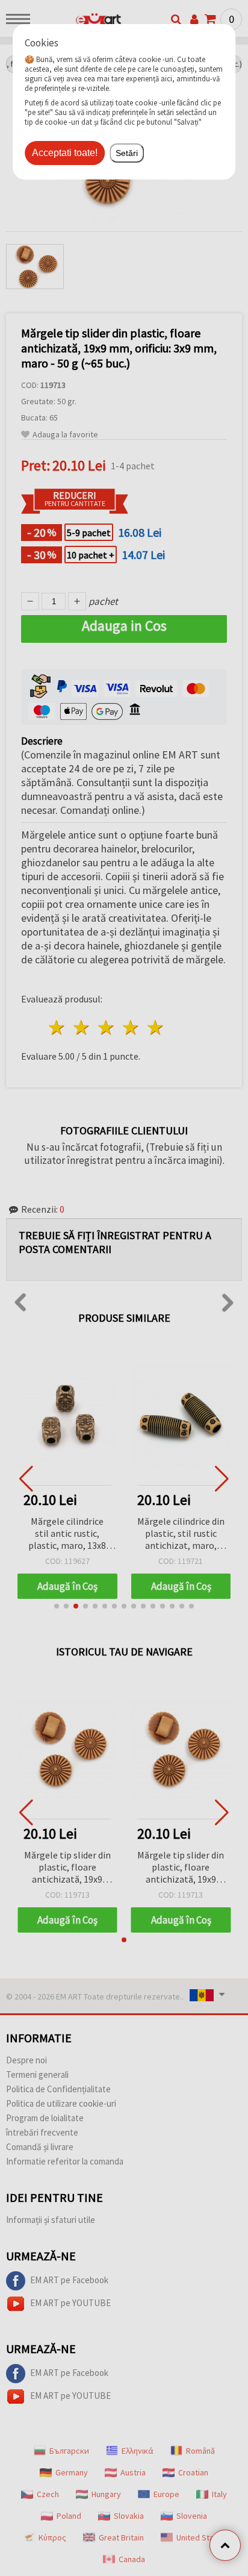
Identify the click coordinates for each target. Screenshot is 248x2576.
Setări (127, 153)
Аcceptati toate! (65, 153)
